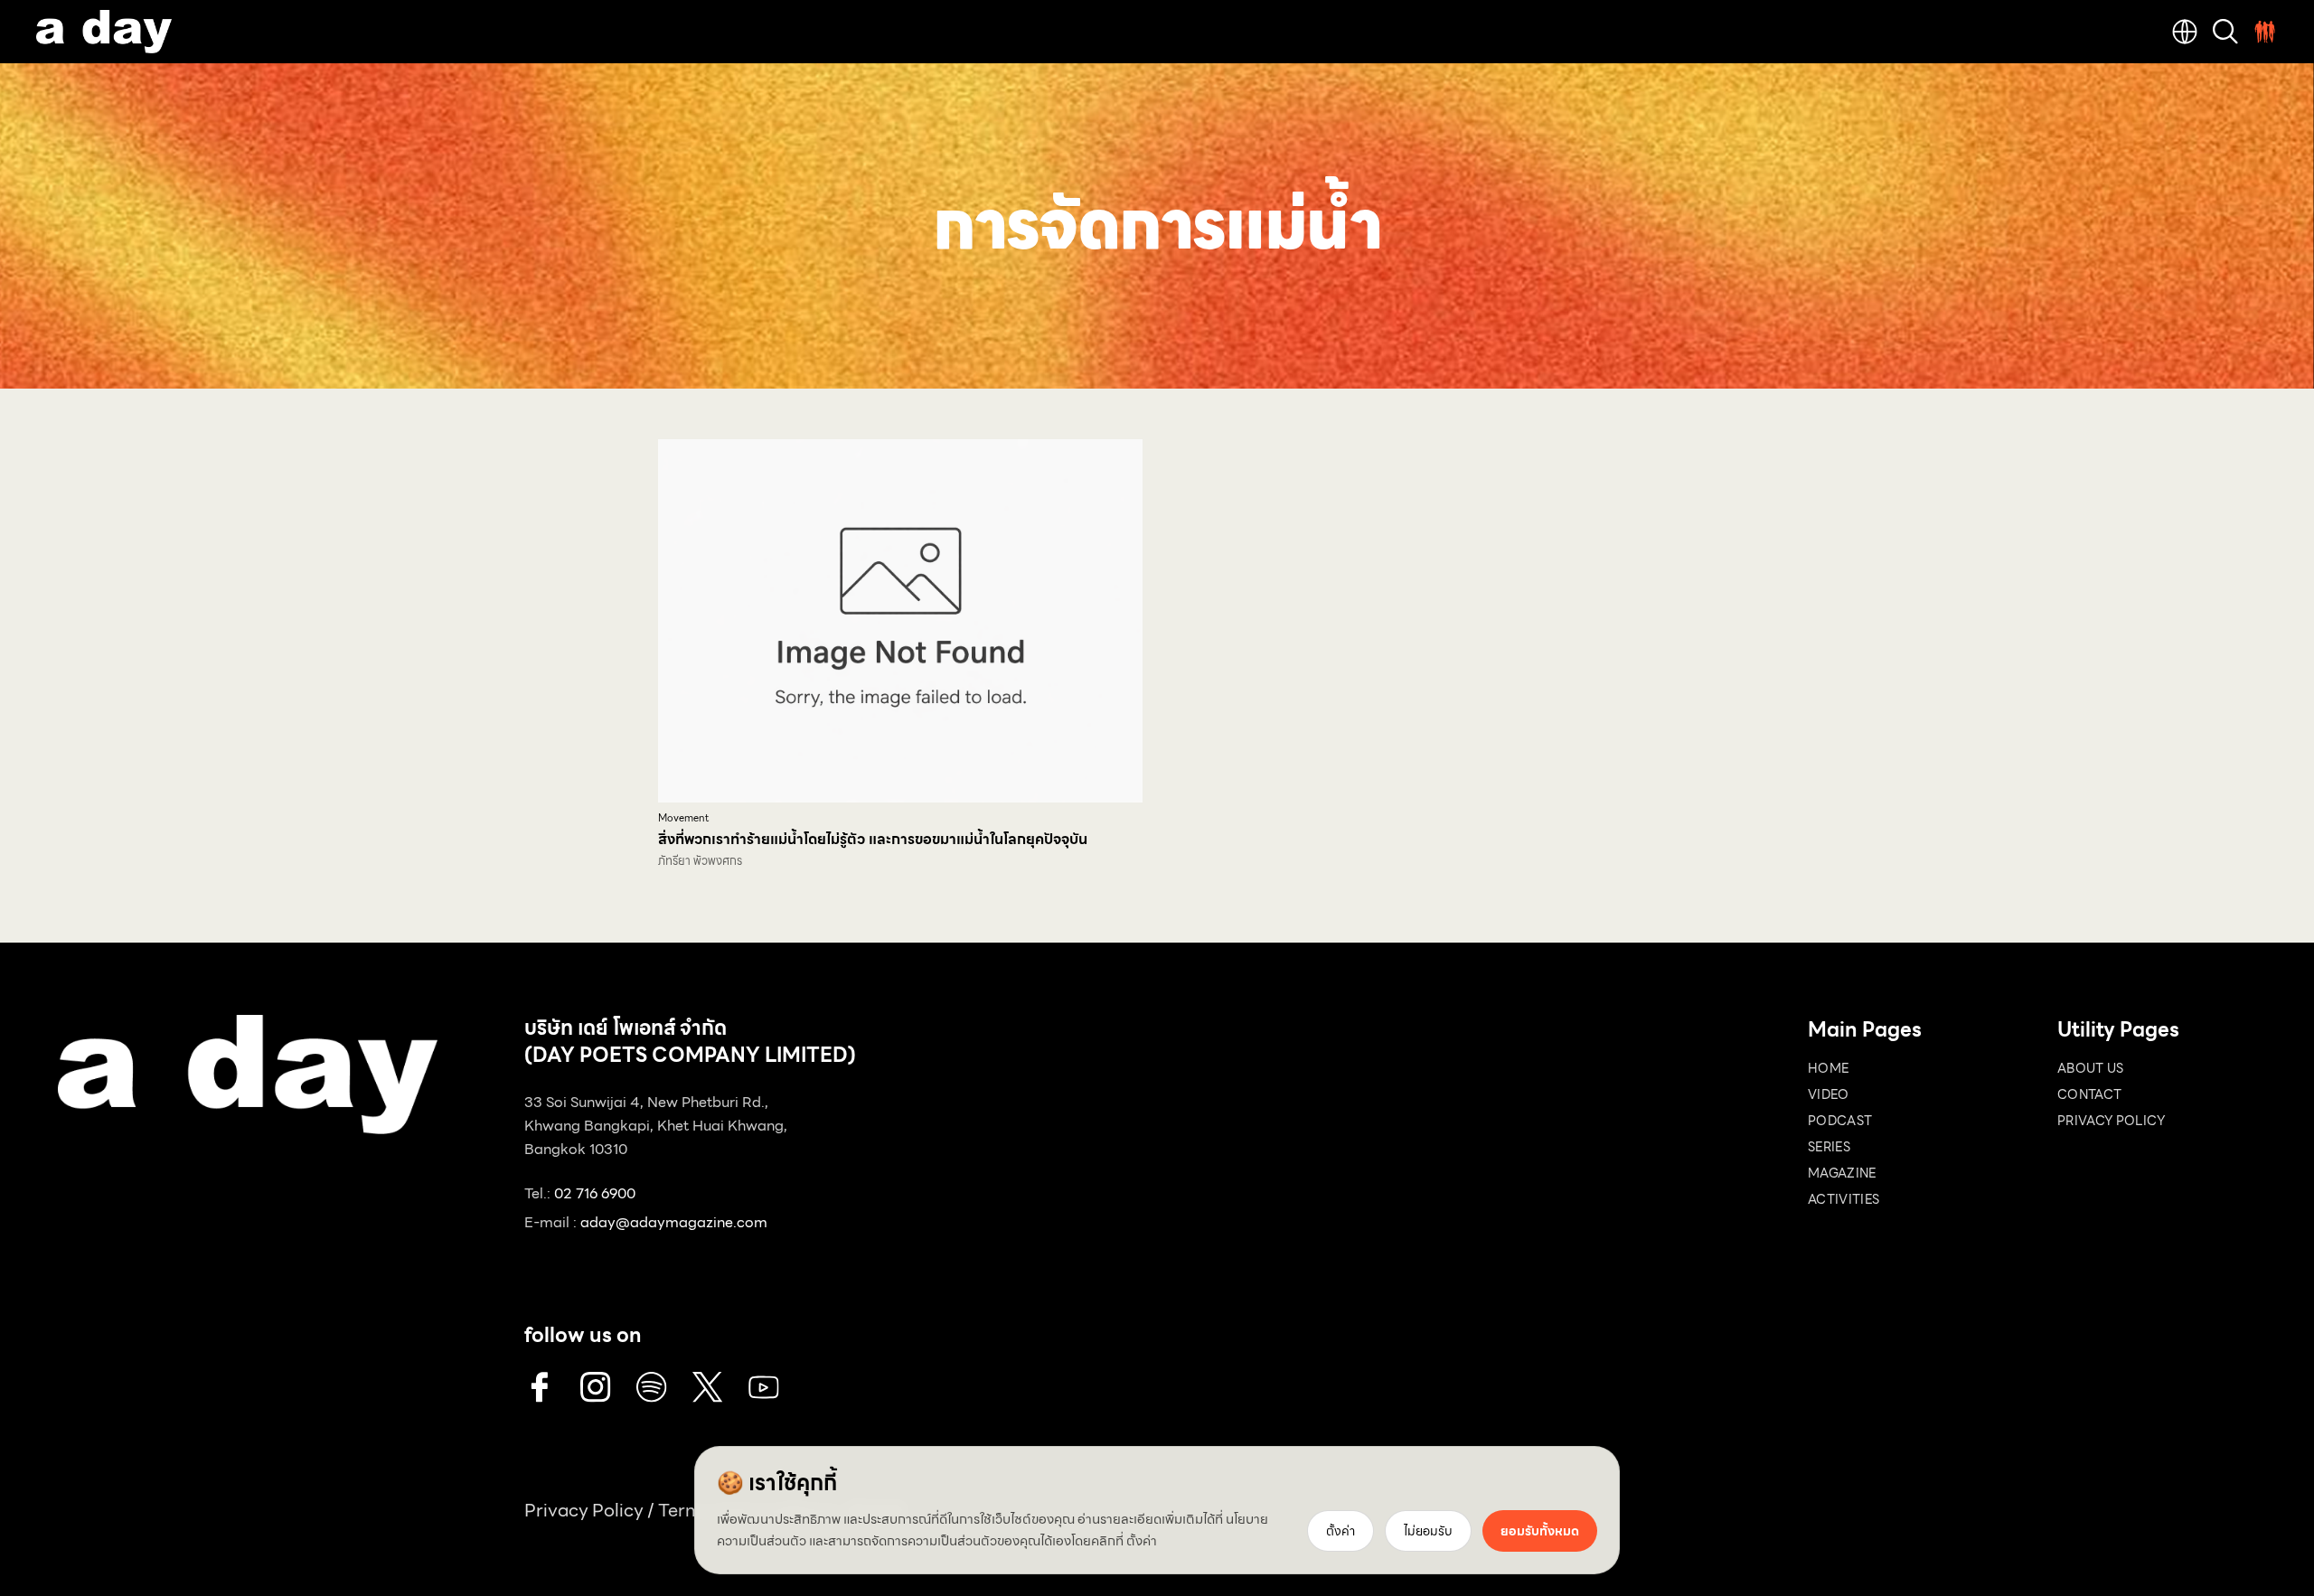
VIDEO (1829, 1094)
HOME (1828, 1068)
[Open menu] (2265, 32)
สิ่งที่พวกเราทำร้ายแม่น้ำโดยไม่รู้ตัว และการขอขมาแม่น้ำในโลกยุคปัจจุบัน (873, 839)
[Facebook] (540, 1387)
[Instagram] (596, 1387)
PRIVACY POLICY (2111, 1121)
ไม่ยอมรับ (1428, 1531)
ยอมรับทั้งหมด (1540, 1531)
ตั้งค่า (1142, 1541)
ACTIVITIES (1844, 1199)
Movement (683, 818)
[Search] (2225, 32)
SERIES (1829, 1147)
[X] (708, 1387)
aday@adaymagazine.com (674, 1222)
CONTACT (2089, 1094)
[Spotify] (652, 1387)
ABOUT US (2091, 1068)
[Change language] (2185, 32)
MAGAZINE (1842, 1173)
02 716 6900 (595, 1193)
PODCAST (1840, 1121)
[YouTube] (764, 1387)
